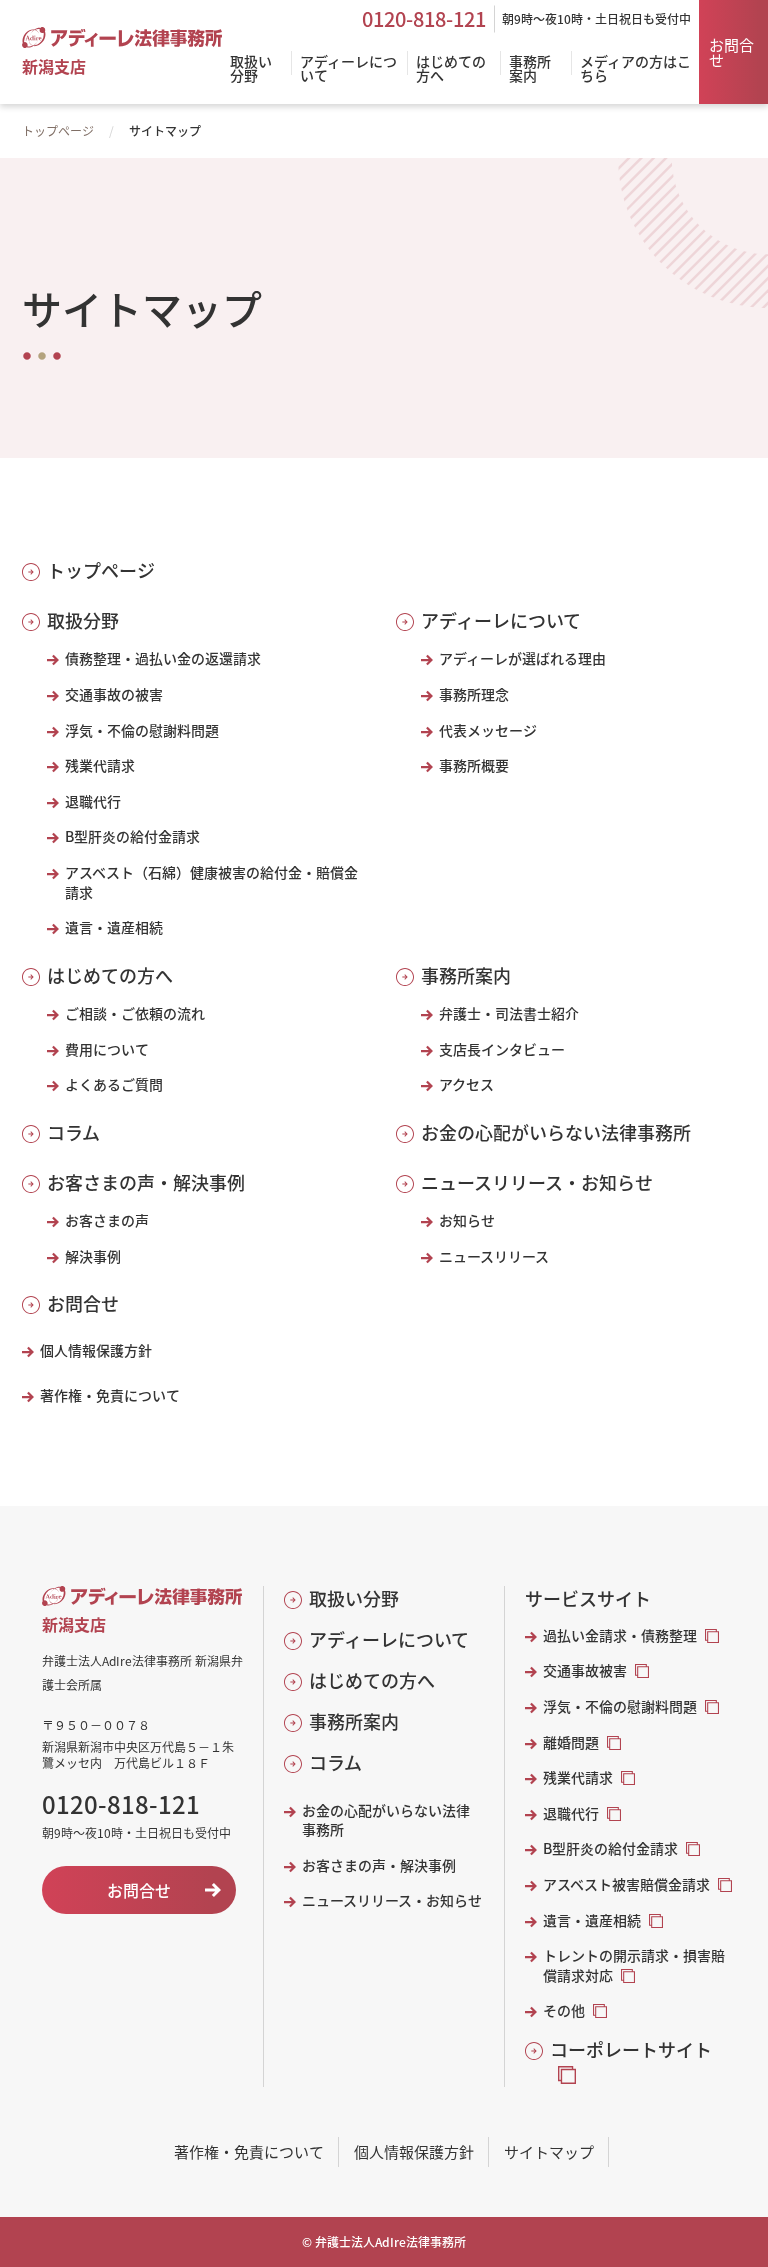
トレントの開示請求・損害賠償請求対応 (634, 1965)
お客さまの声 (107, 1220)
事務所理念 (474, 694)
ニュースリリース (494, 1256)
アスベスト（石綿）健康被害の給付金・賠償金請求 (211, 882)
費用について (107, 1049)
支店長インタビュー (502, 1049)
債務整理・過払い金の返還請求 (163, 658)
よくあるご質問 (114, 1084)
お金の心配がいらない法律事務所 (556, 1132)
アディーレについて (501, 620)
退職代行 (93, 801)
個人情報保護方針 (96, 1350)
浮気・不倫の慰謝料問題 (142, 730)
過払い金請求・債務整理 (620, 1635)
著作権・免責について (110, 1395)
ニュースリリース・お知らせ (537, 1182)
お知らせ (467, 1220)
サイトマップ (549, 2151)
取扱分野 (83, 620)
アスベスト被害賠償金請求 (626, 1884)
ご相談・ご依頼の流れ (135, 1013)
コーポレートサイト (631, 2049)
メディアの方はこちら (635, 69)
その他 (564, 2010)
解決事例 (93, 1256)
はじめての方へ (110, 975)
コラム (73, 1132)
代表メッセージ (488, 730)
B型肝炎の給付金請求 (132, 836)
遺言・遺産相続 (114, 927)
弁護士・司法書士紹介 (509, 1013)
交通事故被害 (585, 1670)
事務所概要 (474, 765)
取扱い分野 (354, 1598)
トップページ (58, 130)
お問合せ (731, 52)
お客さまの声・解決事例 (146, 1182)
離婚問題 (571, 1742)
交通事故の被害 (114, 694)
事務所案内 (466, 975)
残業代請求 (100, 765)
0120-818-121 (424, 19)
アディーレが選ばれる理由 (522, 658)
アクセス (466, 1084)
